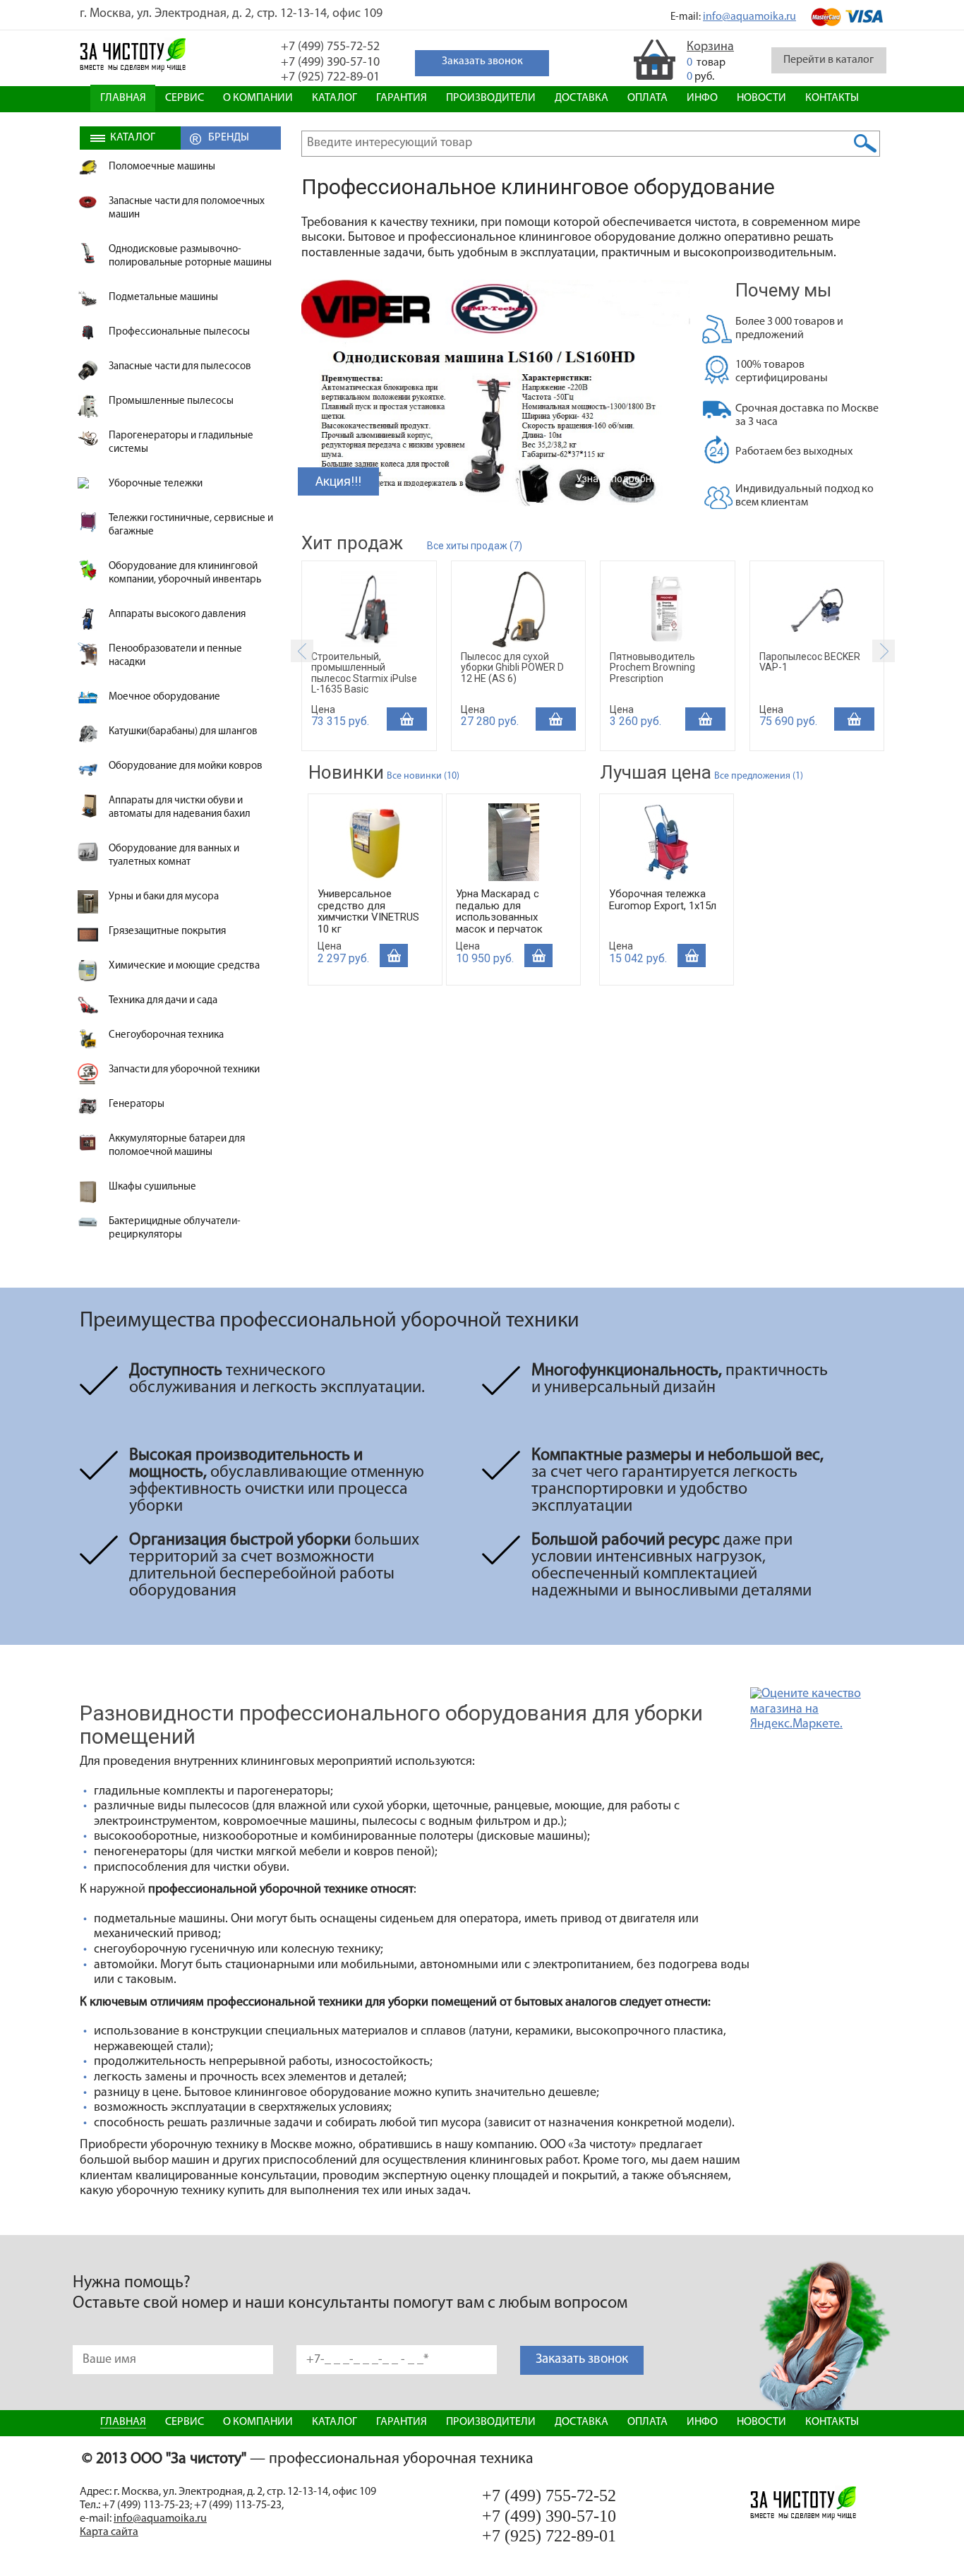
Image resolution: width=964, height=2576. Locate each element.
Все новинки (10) (423, 776)
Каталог (335, 98)
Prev (302, 651)
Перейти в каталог (829, 60)
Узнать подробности (624, 479)
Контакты (832, 98)
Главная (123, 98)
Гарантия (402, 98)
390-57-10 (330, 63)
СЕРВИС (185, 98)
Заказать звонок (582, 2360)
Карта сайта (109, 2532)
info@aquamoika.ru (749, 17)
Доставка (582, 98)
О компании (258, 98)
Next (884, 651)
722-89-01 (330, 78)
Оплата (647, 98)
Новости (761, 98)
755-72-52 (330, 47)
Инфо (702, 98)
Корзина (710, 47)
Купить (407, 719)
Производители (491, 98)
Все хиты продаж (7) (475, 546)
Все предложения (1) (759, 776)
